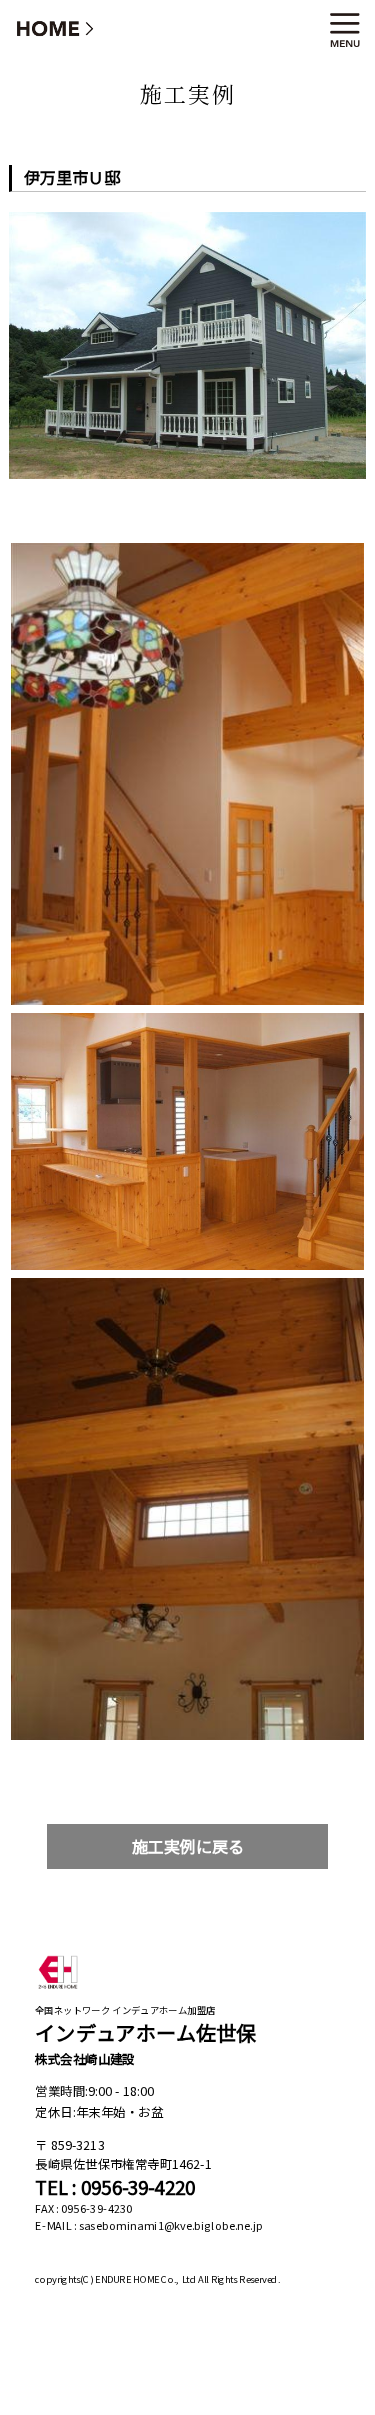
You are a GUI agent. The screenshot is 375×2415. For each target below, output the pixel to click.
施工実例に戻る (188, 1846)
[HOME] (56, 27)
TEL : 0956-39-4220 (115, 2187)
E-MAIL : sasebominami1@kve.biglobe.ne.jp (149, 2226)
